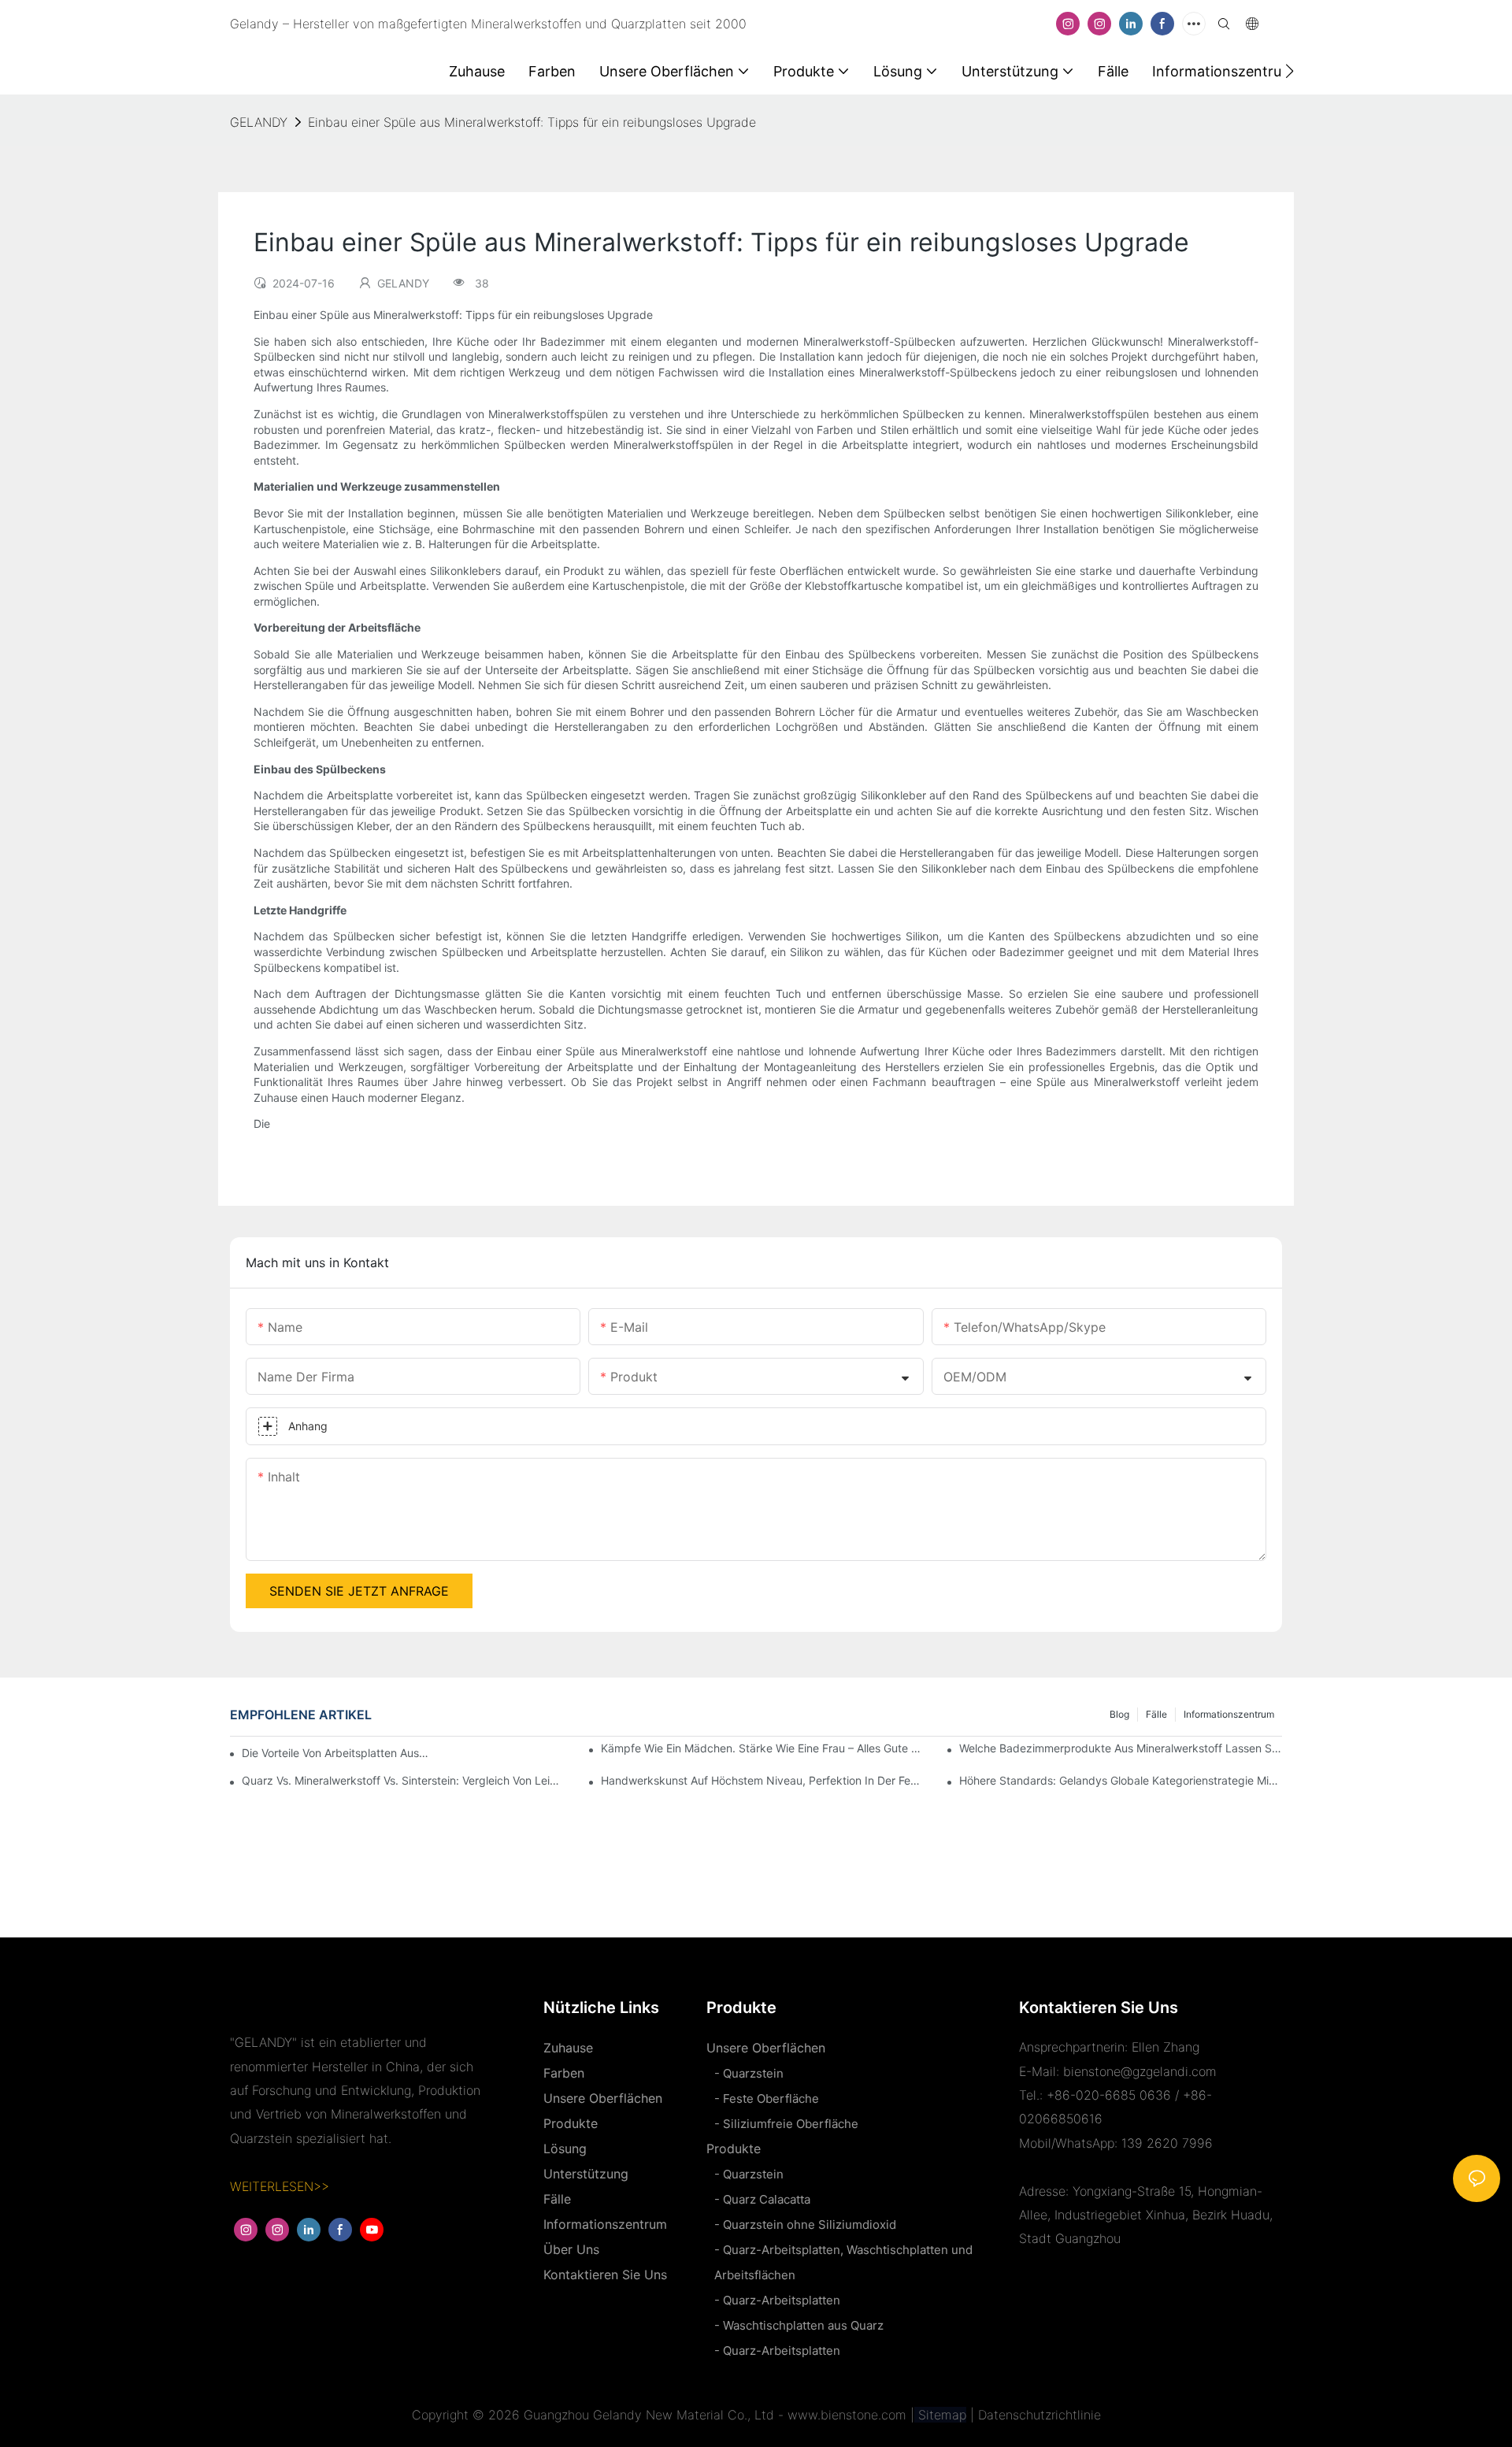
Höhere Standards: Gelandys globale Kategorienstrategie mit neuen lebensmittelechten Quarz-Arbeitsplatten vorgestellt (1121, 1780)
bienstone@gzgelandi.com (1140, 2071)
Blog (1119, 1714)
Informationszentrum (1229, 1714)
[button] (1290, 71)
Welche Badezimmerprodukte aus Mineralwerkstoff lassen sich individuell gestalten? (1121, 1748)
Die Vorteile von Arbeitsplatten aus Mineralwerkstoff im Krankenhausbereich (337, 1753)
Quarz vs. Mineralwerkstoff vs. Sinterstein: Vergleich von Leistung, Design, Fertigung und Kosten (403, 1780)
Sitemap (940, 2415)
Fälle (1156, 1714)
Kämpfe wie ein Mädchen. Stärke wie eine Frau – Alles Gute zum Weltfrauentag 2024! (762, 1748)
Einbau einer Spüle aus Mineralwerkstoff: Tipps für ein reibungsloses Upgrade (532, 122)
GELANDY (259, 122)
